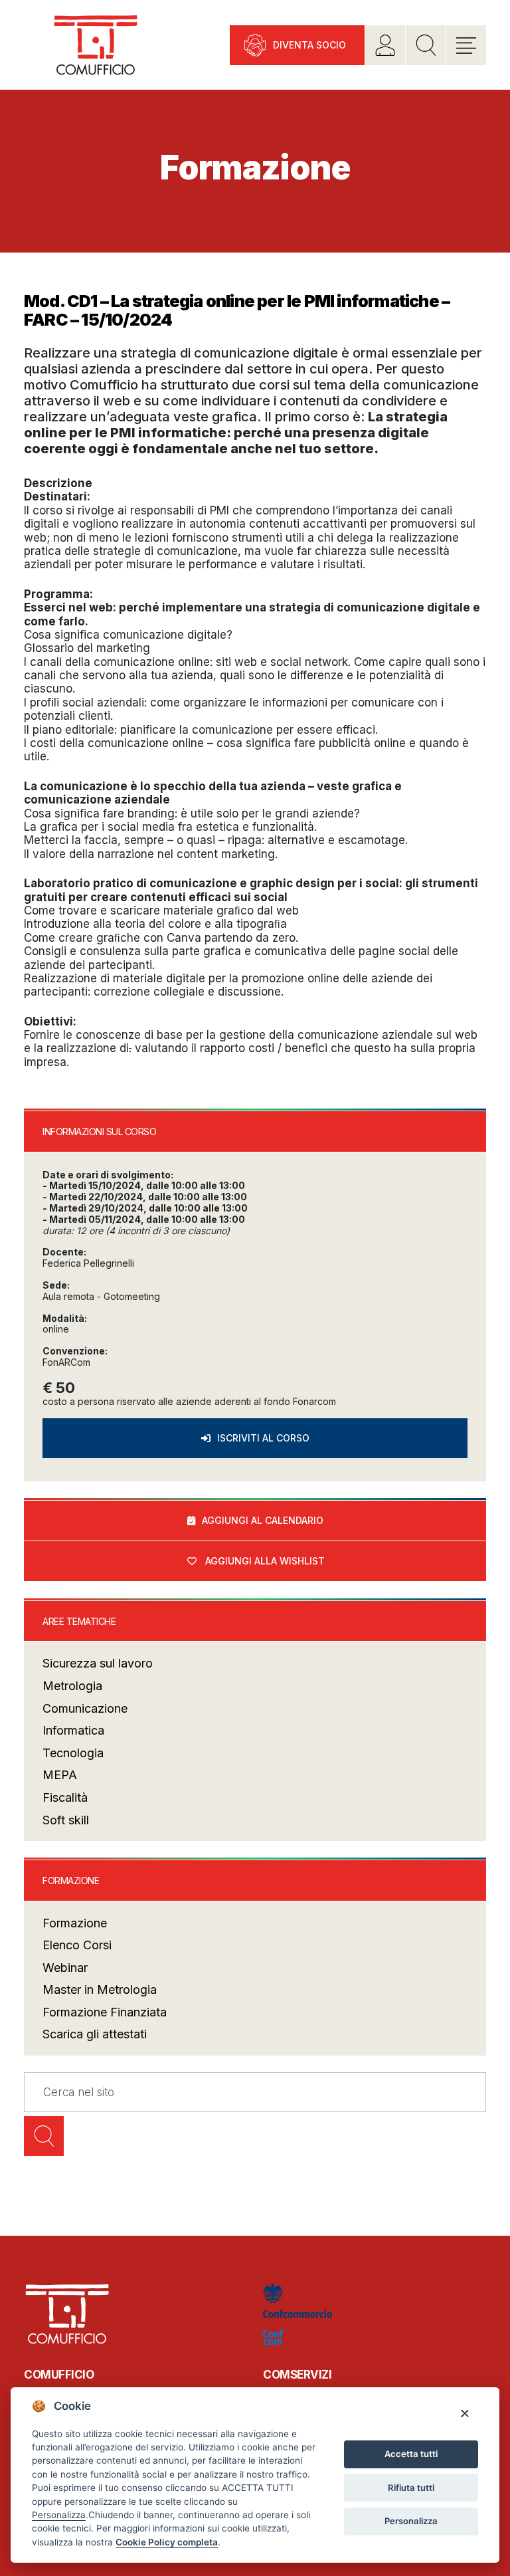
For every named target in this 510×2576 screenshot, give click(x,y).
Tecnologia (73, 1753)
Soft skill (66, 1820)
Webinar (65, 1968)
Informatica (73, 1730)
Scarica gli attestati (95, 2034)
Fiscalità (65, 1797)
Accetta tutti (411, 2454)
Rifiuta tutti (411, 2488)
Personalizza (411, 2521)
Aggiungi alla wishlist (265, 1561)
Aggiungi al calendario (263, 1520)
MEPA (60, 1775)
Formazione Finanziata (105, 2012)
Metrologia (72, 1686)
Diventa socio (309, 45)
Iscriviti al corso (263, 1438)
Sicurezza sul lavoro (98, 1663)
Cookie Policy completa (167, 2542)
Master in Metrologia (100, 1989)
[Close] (465, 2413)
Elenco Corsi (77, 1945)
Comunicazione (85, 1708)
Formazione (75, 1923)
